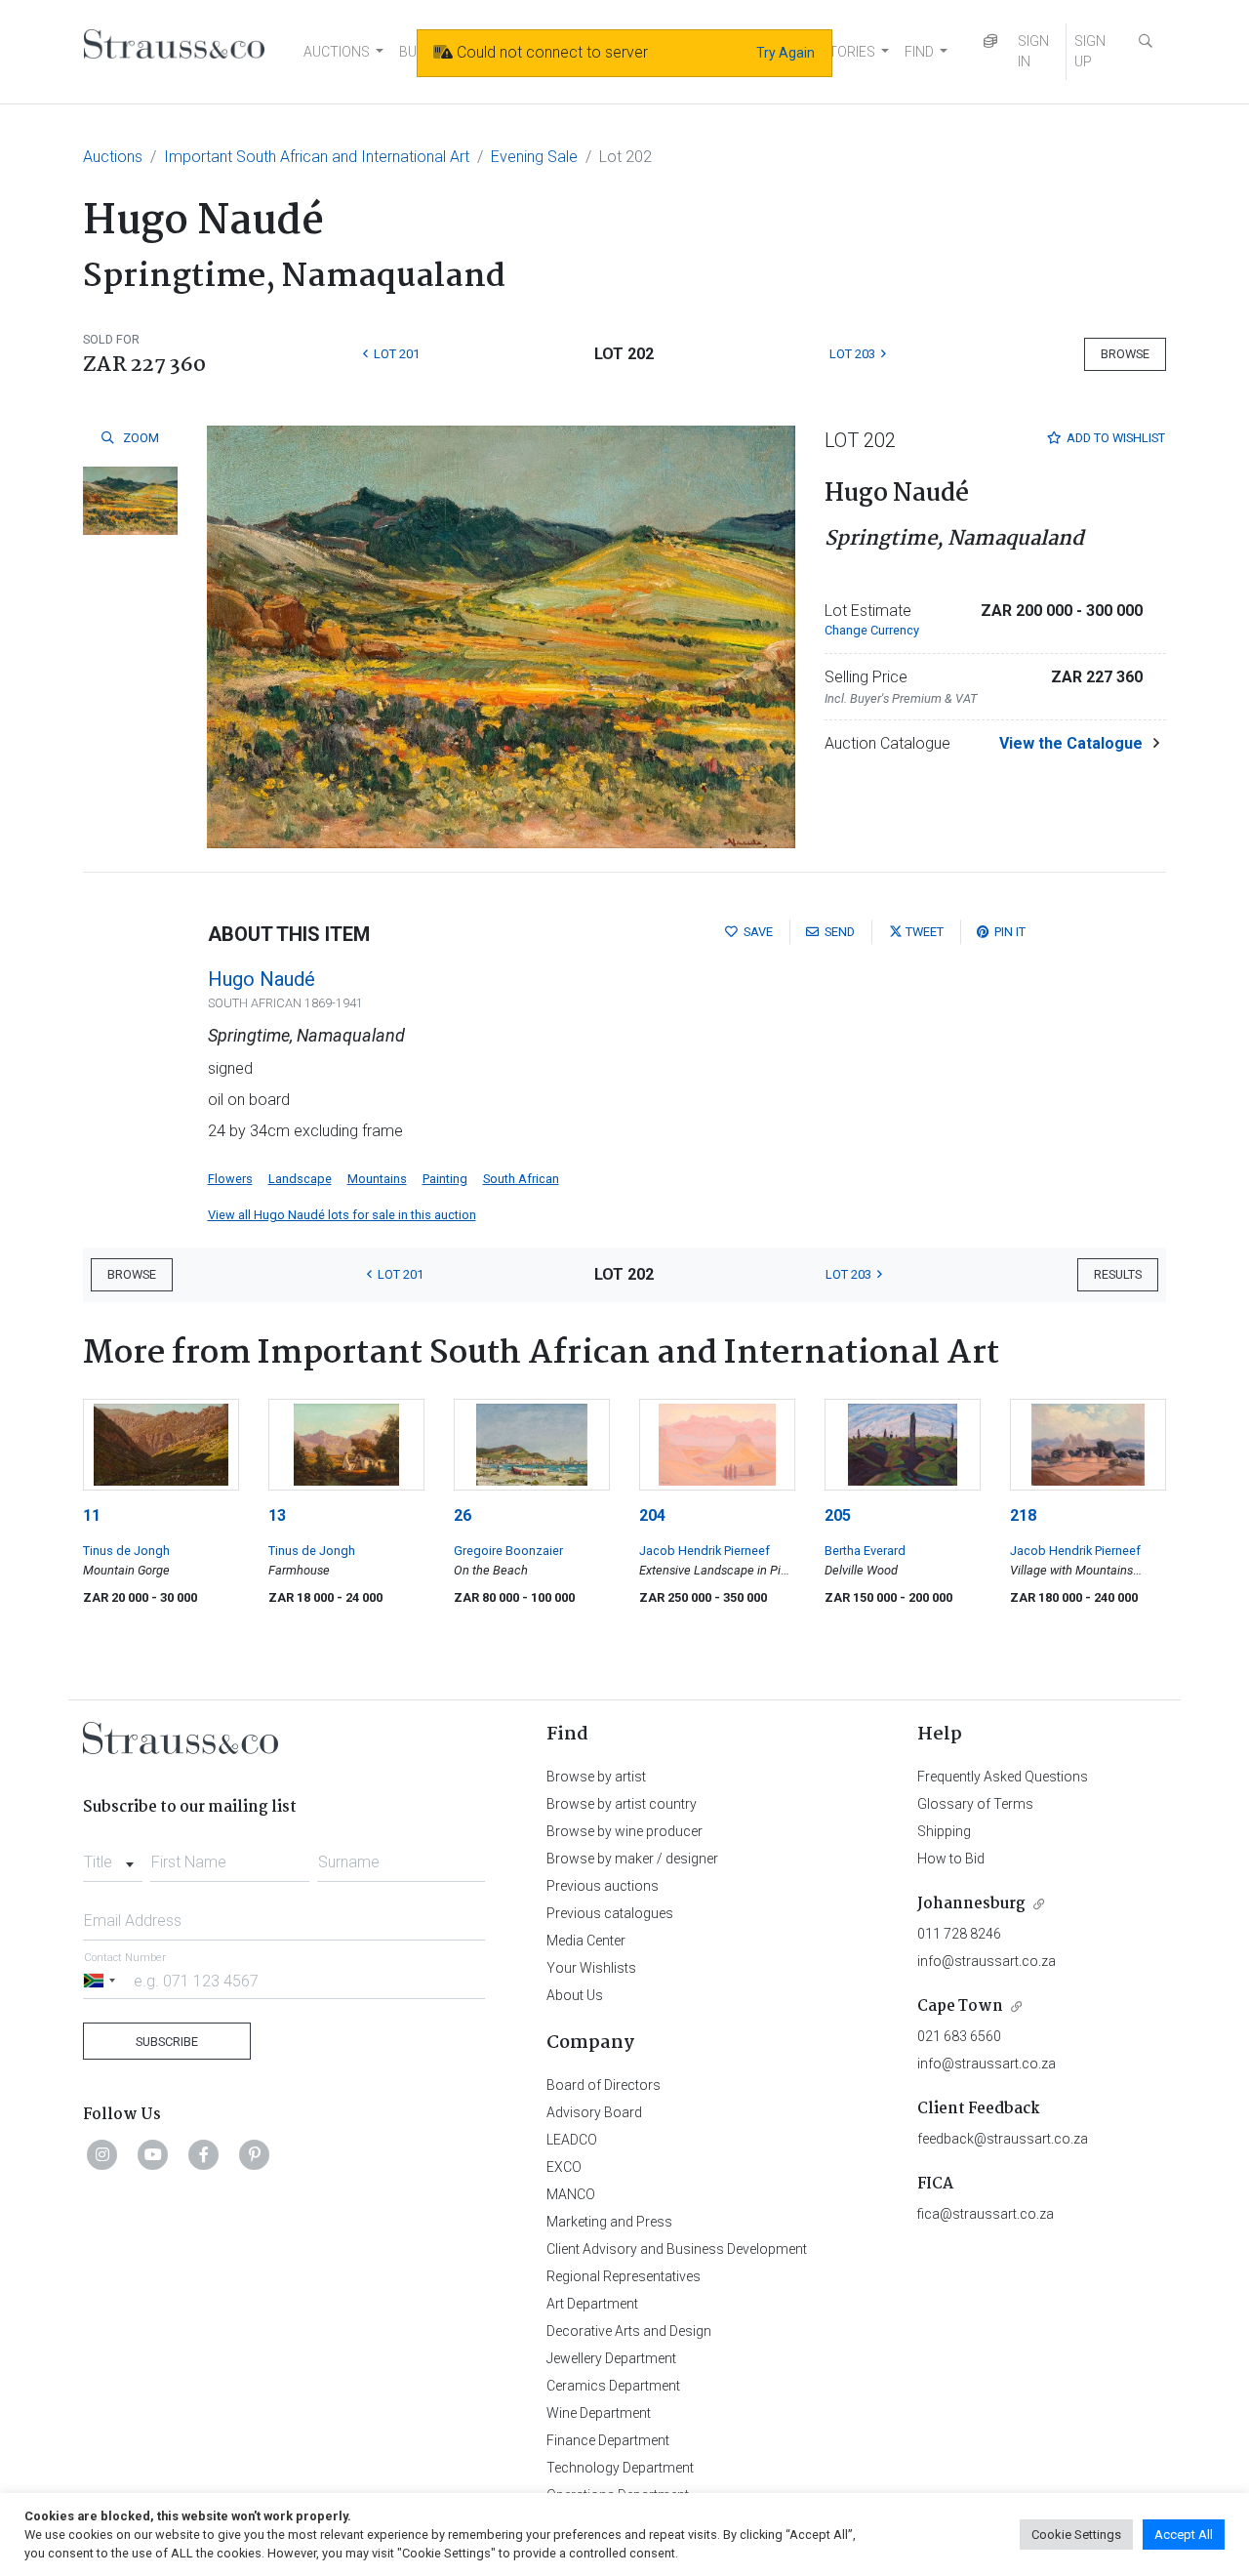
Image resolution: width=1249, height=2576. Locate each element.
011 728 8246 (959, 1934)
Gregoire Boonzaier (508, 1551)
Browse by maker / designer (632, 1859)
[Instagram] (102, 2154)
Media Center (586, 1941)
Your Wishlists (591, 1968)
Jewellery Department (611, 2358)
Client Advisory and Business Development (677, 2249)
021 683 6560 (959, 2036)
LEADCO (572, 2140)
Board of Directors (604, 2085)
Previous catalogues (610, 1913)
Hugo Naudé (262, 979)
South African (521, 1179)
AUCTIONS (337, 52)
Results (1118, 1274)
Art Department (592, 2304)
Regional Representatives (624, 2276)
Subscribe (167, 2042)
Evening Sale (534, 157)
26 (463, 1515)
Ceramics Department (613, 2386)
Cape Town (960, 2006)
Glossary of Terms (975, 1804)
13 (277, 1515)
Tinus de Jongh (126, 1551)
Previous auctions (603, 1886)
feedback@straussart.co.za (1003, 2139)
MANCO (571, 2194)
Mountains (377, 1179)
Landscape (300, 1179)
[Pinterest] (255, 2154)
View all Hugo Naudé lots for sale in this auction (342, 1215)
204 (652, 1515)
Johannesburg (971, 1904)
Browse (1125, 354)
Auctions (113, 157)
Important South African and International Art (317, 157)
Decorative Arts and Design (629, 2331)
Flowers (230, 1179)
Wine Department (599, 2413)
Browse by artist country (622, 1804)
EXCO (564, 2167)
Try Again (786, 53)
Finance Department (608, 2440)
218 (1023, 1515)
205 (838, 1515)
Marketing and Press (609, 2222)
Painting (445, 1179)
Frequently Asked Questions (1003, 1777)
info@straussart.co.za (987, 1961)
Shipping (944, 1831)
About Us (575, 1995)
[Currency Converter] (990, 41)
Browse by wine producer (624, 1831)
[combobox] (113, 1857)
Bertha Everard (865, 1551)
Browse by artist (596, 1777)
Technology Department (620, 2468)
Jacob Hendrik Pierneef (705, 1551)
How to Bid (951, 1859)
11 (92, 1515)
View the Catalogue (1071, 743)
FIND (919, 52)
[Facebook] (204, 2154)
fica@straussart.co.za (986, 2214)
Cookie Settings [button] (1076, 2535)
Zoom (140, 438)
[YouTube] (153, 2154)
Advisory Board (594, 2112)
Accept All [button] (1184, 2535)
